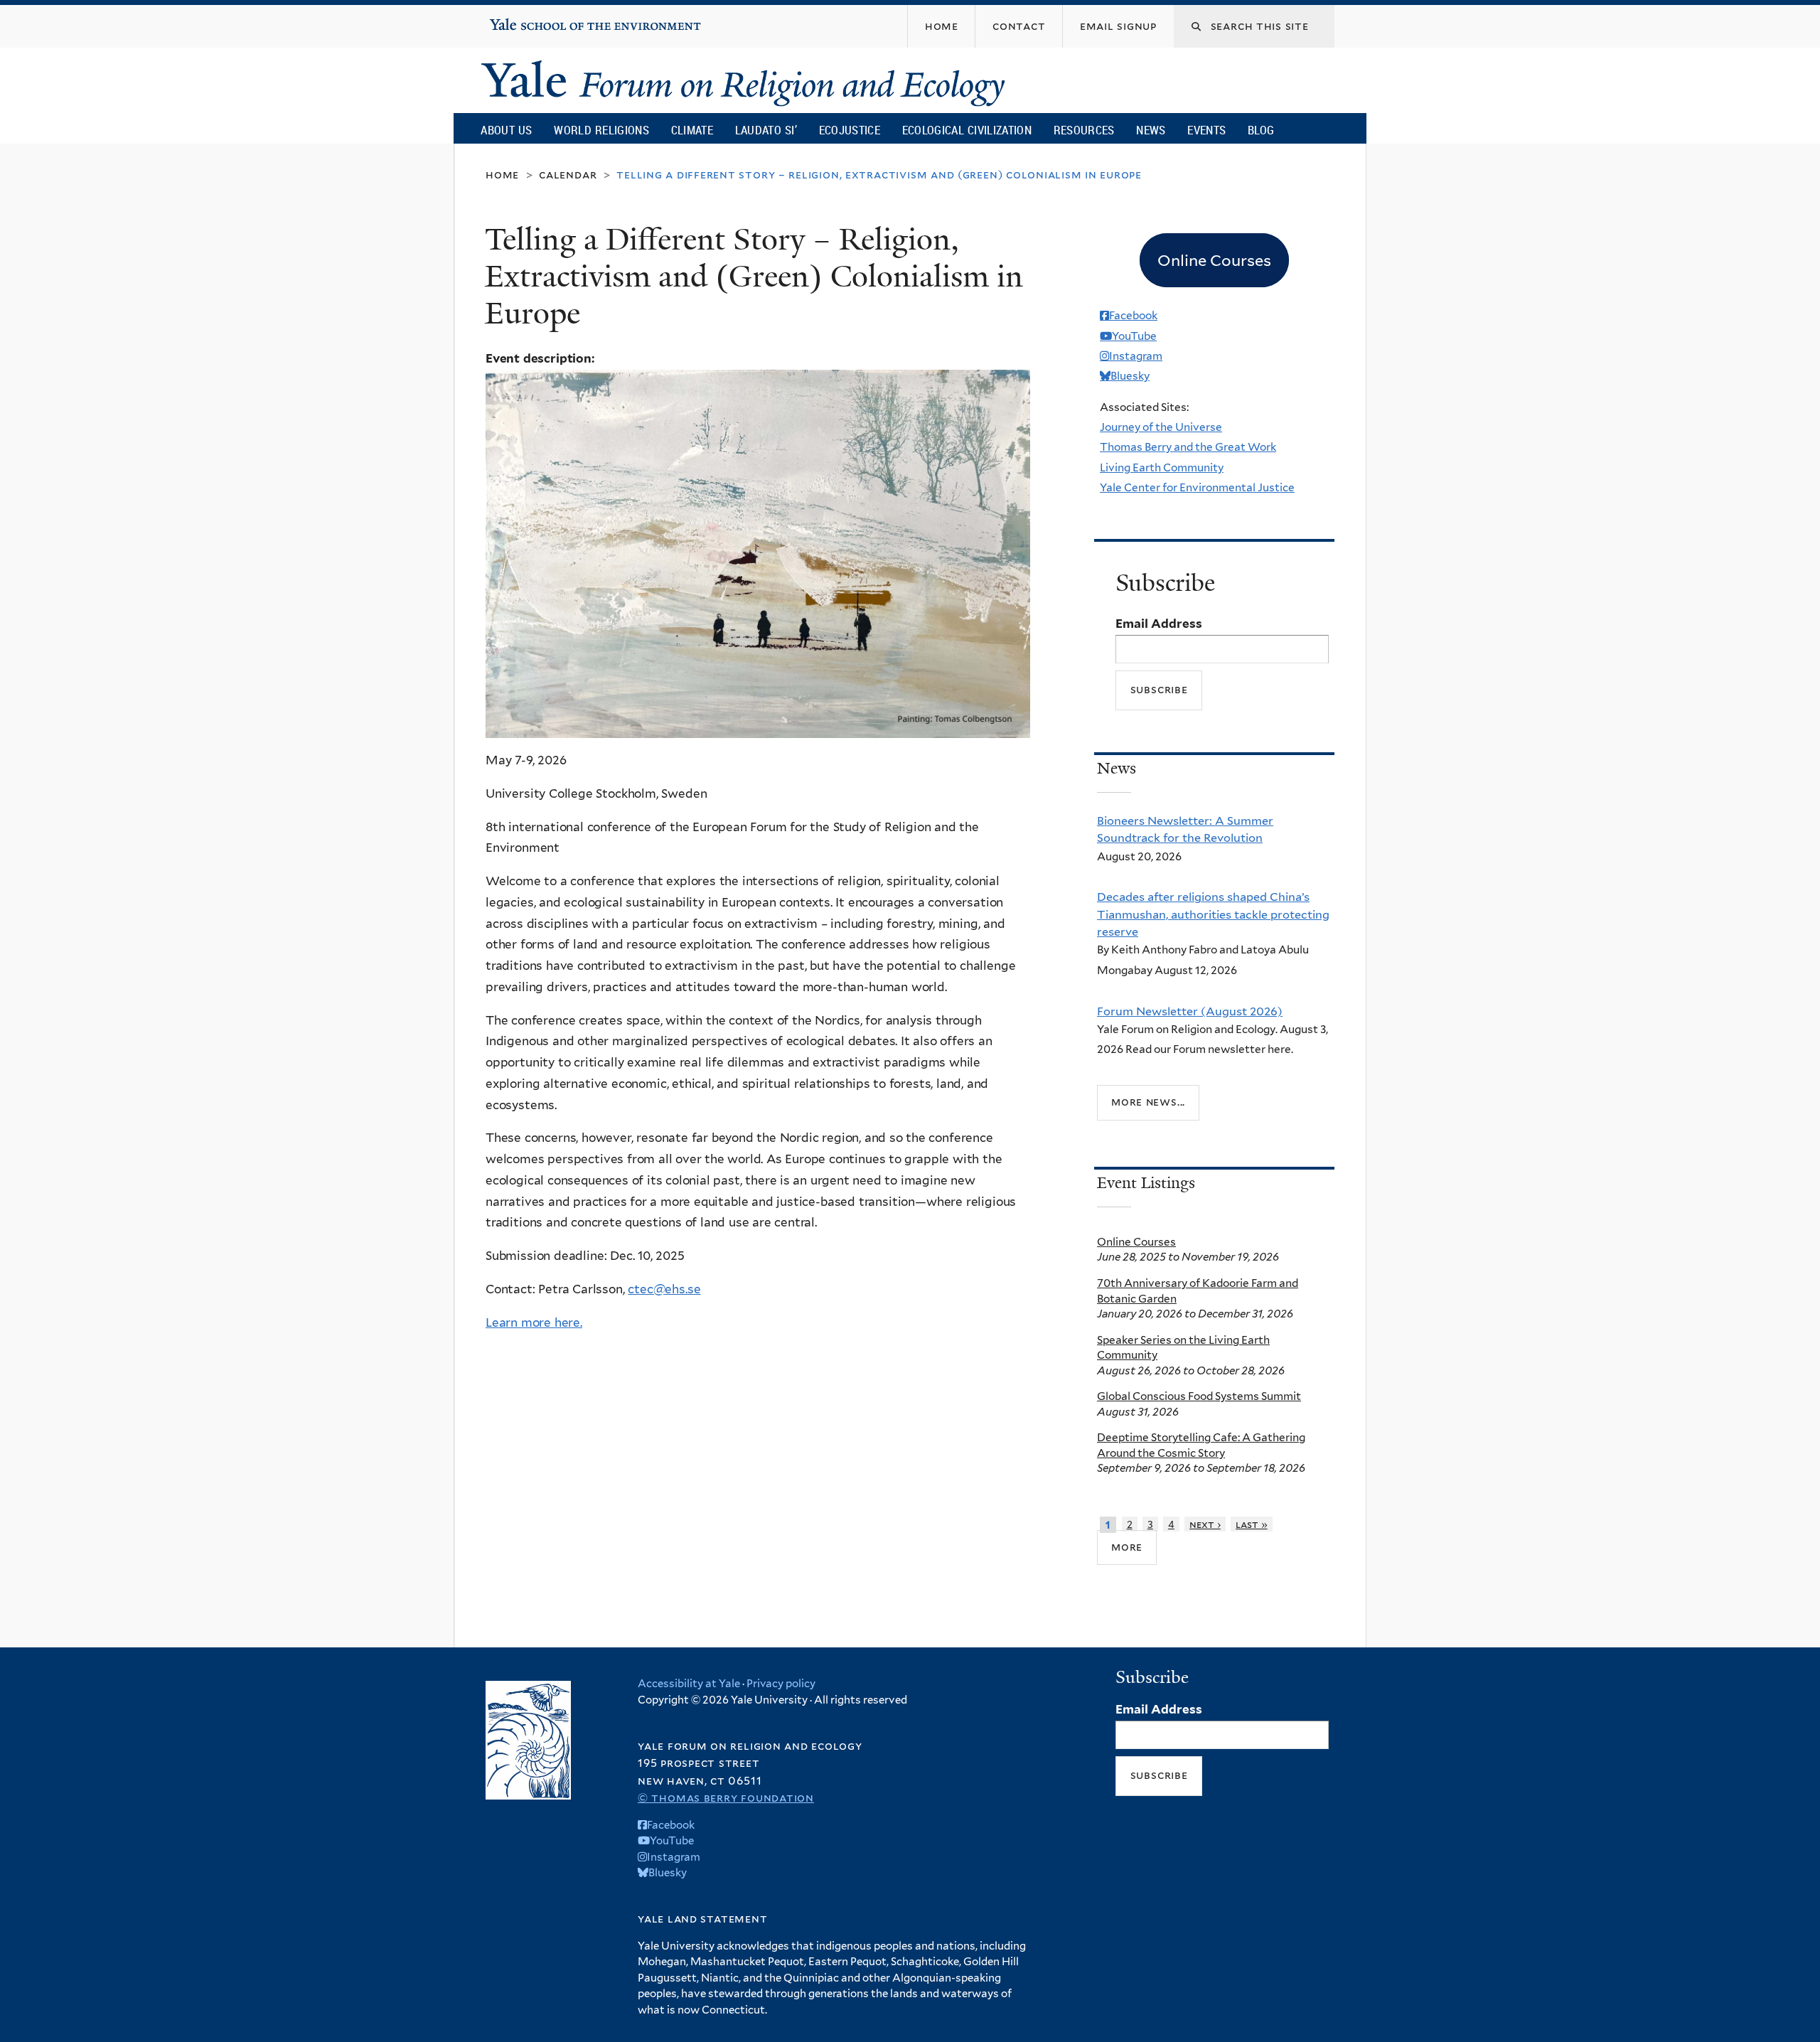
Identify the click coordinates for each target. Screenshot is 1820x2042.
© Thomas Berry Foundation (726, 1798)
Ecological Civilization (967, 130)
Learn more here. (534, 1322)
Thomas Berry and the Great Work (1188, 447)
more (1127, 1547)
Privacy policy (781, 1684)
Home (502, 175)
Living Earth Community (1162, 467)
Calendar (568, 175)
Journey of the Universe (1161, 427)
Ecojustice (850, 130)
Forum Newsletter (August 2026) (1190, 1011)
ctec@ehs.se (664, 1289)
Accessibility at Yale (689, 1684)
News (1151, 130)
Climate (692, 130)
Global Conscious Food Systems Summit (1199, 1396)
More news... (1148, 1102)
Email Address (1159, 624)
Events (1206, 130)
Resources (1084, 130)
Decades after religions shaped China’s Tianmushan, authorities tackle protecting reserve (1213, 914)
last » (1252, 1524)
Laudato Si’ (766, 130)
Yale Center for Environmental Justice (1197, 487)
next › (1205, 1524)
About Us (506, 130)
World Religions (601, 130)
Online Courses (1136, 1242)
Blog (1261, 130)
